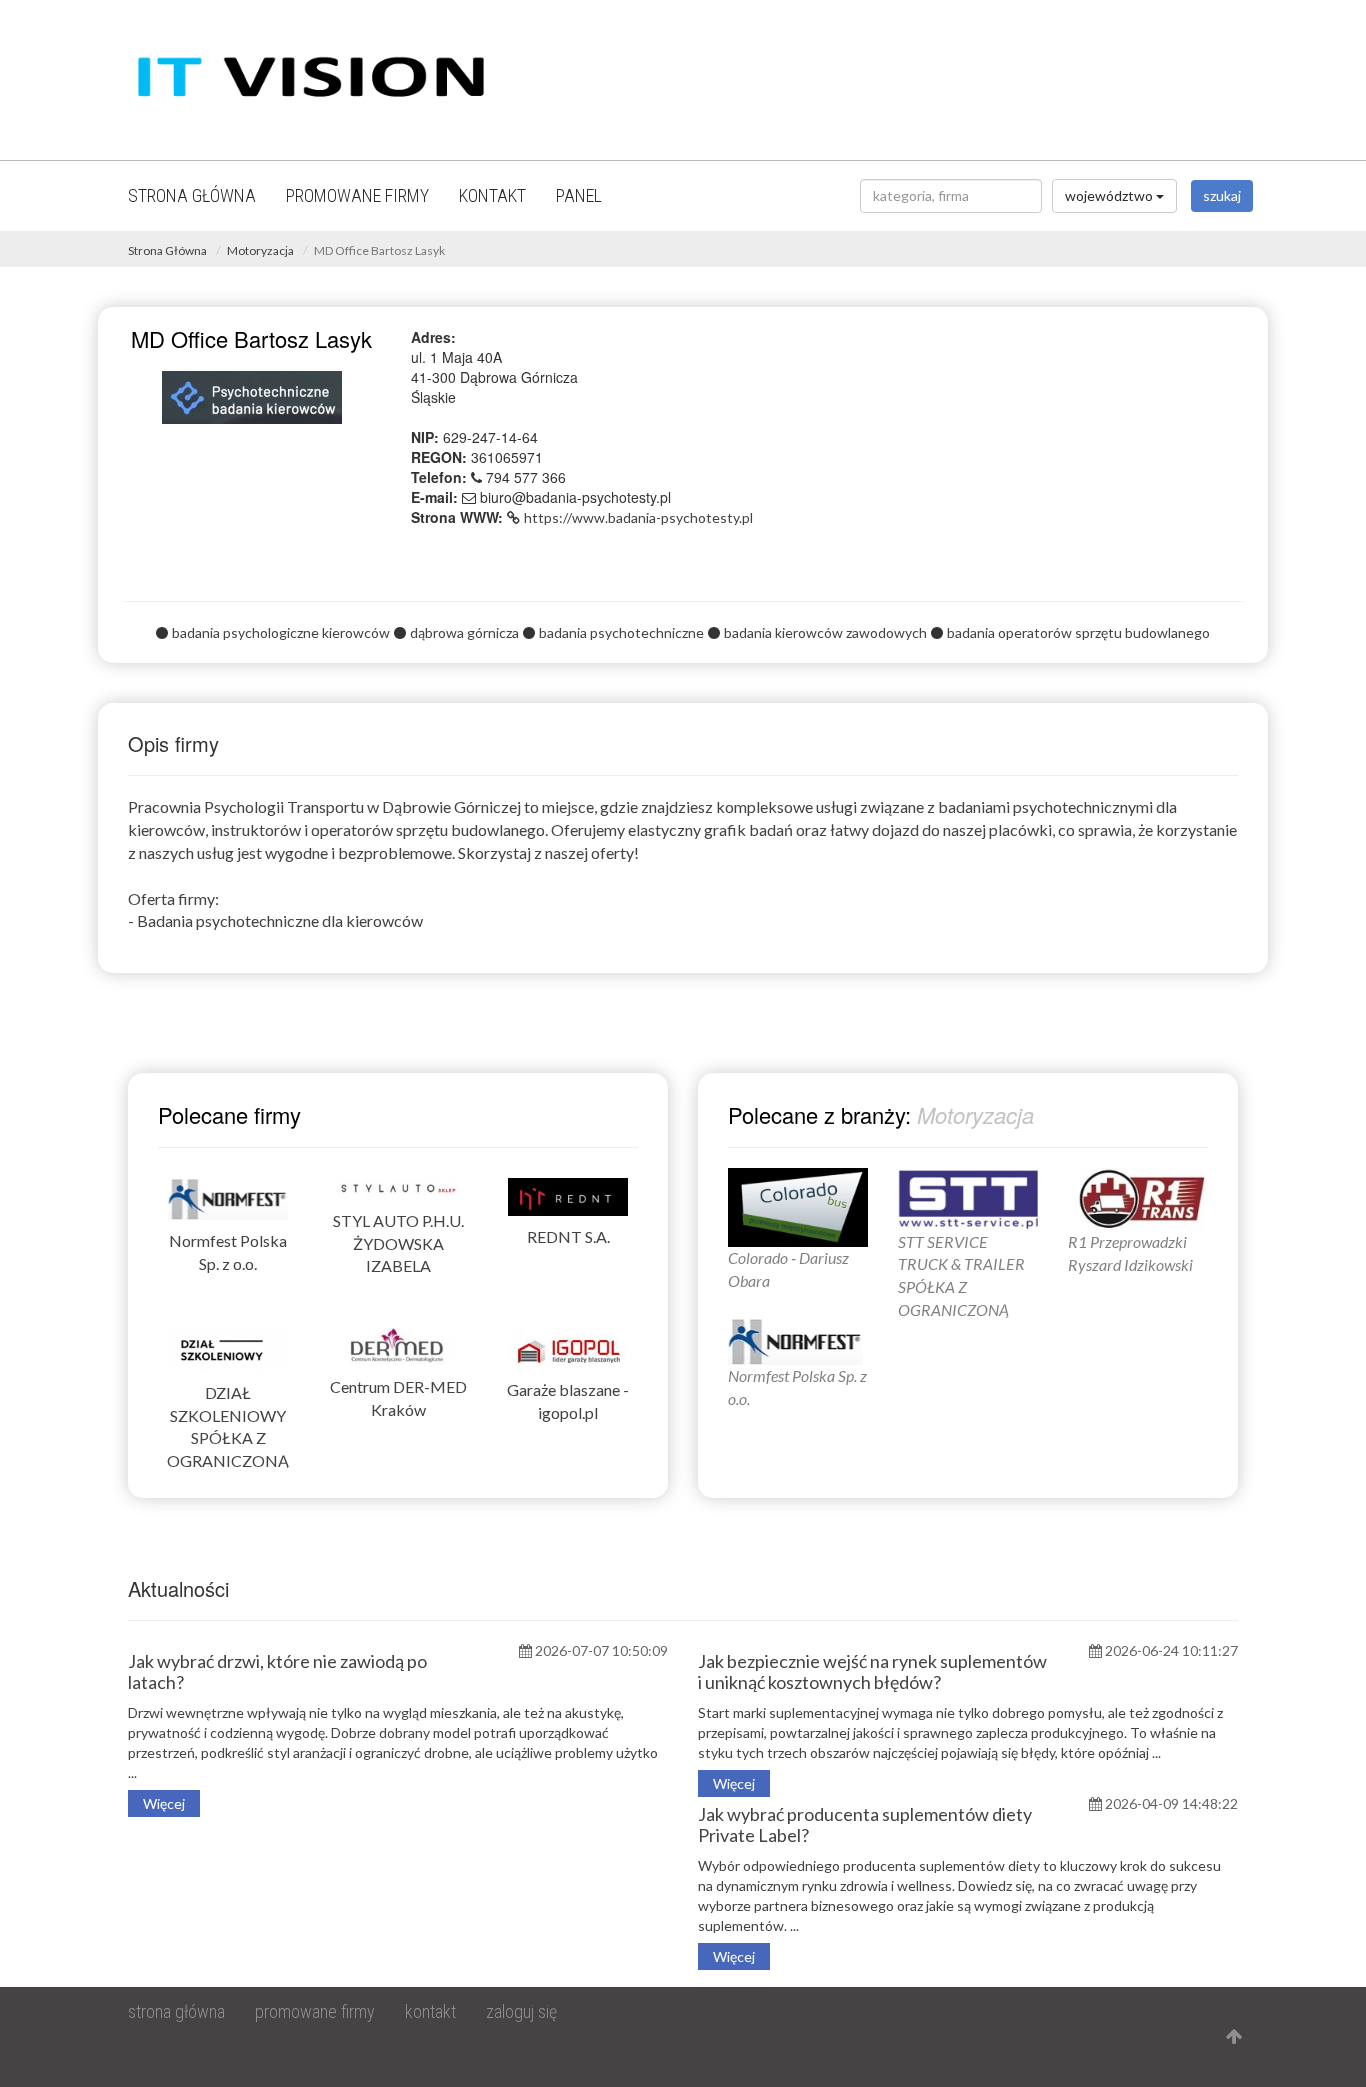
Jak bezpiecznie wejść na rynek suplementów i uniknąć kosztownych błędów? (872, 1671)
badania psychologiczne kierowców (281, 632)
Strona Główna (167, 250)
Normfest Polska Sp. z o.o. (228, 1252)
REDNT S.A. (568, 1236)
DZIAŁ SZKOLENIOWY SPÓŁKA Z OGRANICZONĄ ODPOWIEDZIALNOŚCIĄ (228, 1438)
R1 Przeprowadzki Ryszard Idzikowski (1130, 1253)
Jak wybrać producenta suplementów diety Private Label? (865, 1824)
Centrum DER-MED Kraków (398, 1398)
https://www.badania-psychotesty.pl (638, 517)
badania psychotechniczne (621, 632)
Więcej (164, 1803)
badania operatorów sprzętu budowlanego (1078, 632)
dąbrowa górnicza (464, 632)
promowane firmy (357, 195)
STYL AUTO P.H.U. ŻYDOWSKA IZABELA (398, 1243)
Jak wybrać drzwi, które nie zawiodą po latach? (277, 1671)
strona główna (192, 195)
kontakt (492, 195)
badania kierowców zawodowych (825, 632)
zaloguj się (521, 2011)
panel (579, 195)
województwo (1110, 195)
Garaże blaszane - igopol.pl (568, 1401)
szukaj (1222, 195)
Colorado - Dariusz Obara (788, 1268)
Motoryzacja (260, 250)
